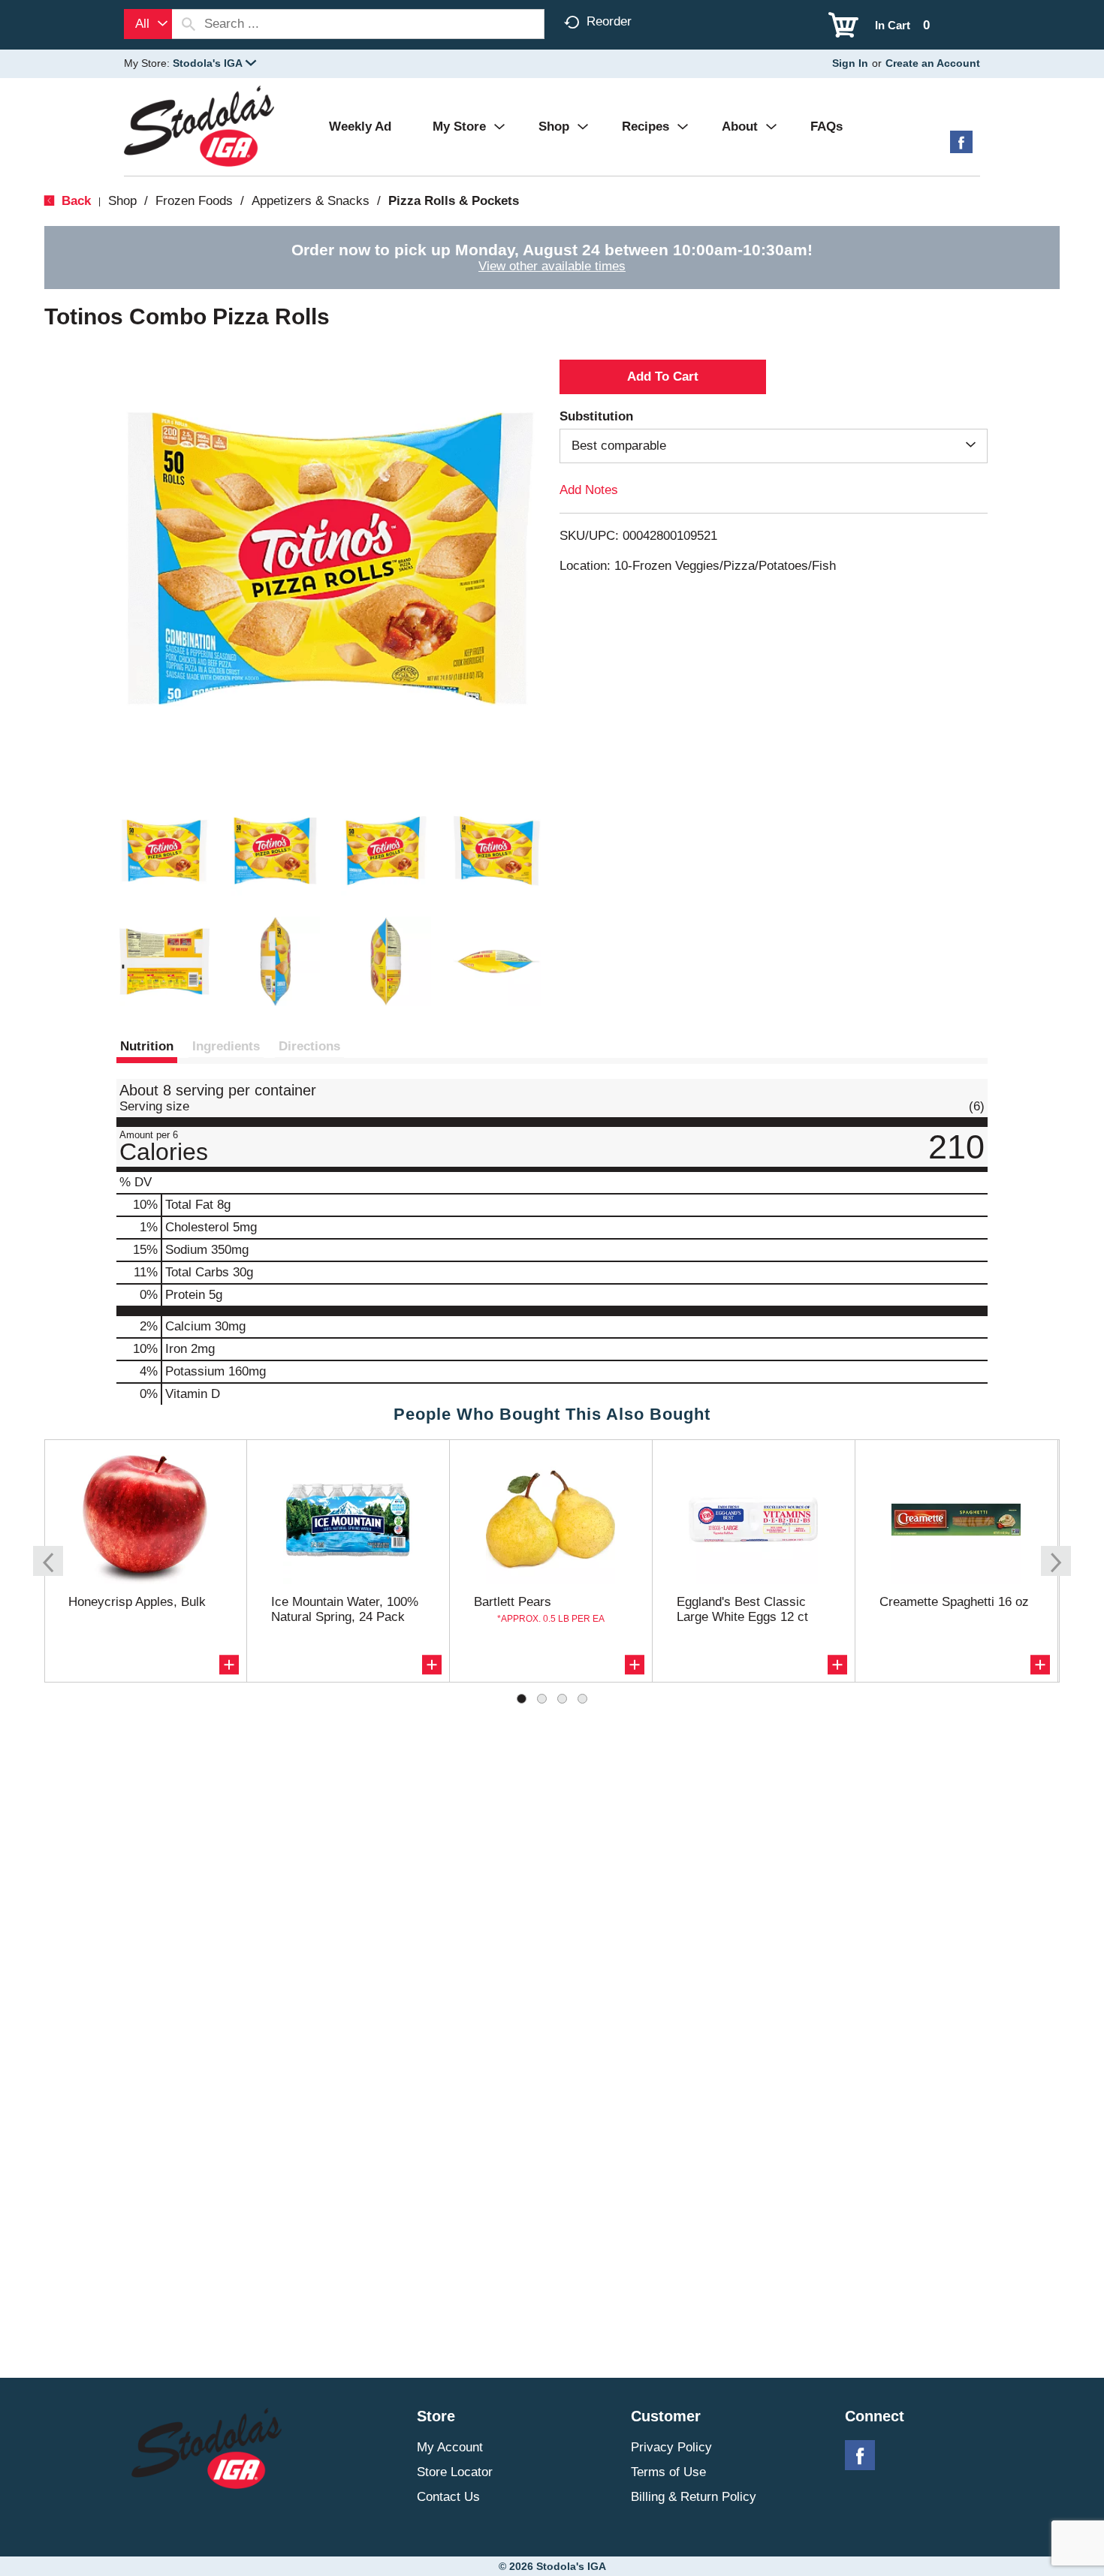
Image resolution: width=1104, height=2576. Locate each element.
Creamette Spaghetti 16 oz (954, 1602)
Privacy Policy (671, 2447)
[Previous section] (48, 1561)
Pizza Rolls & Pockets (454, 201)
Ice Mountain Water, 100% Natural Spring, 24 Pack (345, 1609)
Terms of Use (668, 2472)
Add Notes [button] (589, 490)
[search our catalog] (189, 24)
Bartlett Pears (513, 1602)
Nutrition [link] (147, 1046)
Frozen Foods (194, 201)
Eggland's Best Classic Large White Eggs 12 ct (742, 1609)
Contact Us (448, 2497)
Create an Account (933, 63)
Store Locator (455, 2472)
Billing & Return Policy (694, 2497)
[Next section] (1056, 1561)
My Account (450, 2447)
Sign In (850, 63)
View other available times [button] (552, 266)
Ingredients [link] (226, 1046)
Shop (122, 201)
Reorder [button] (609, 21)
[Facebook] (961, 148)
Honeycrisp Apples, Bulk (137, 1602)
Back (74, 201)
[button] (214, 63)
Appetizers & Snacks (311, 201)
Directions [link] (309, 1046)
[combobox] (148, 24)
